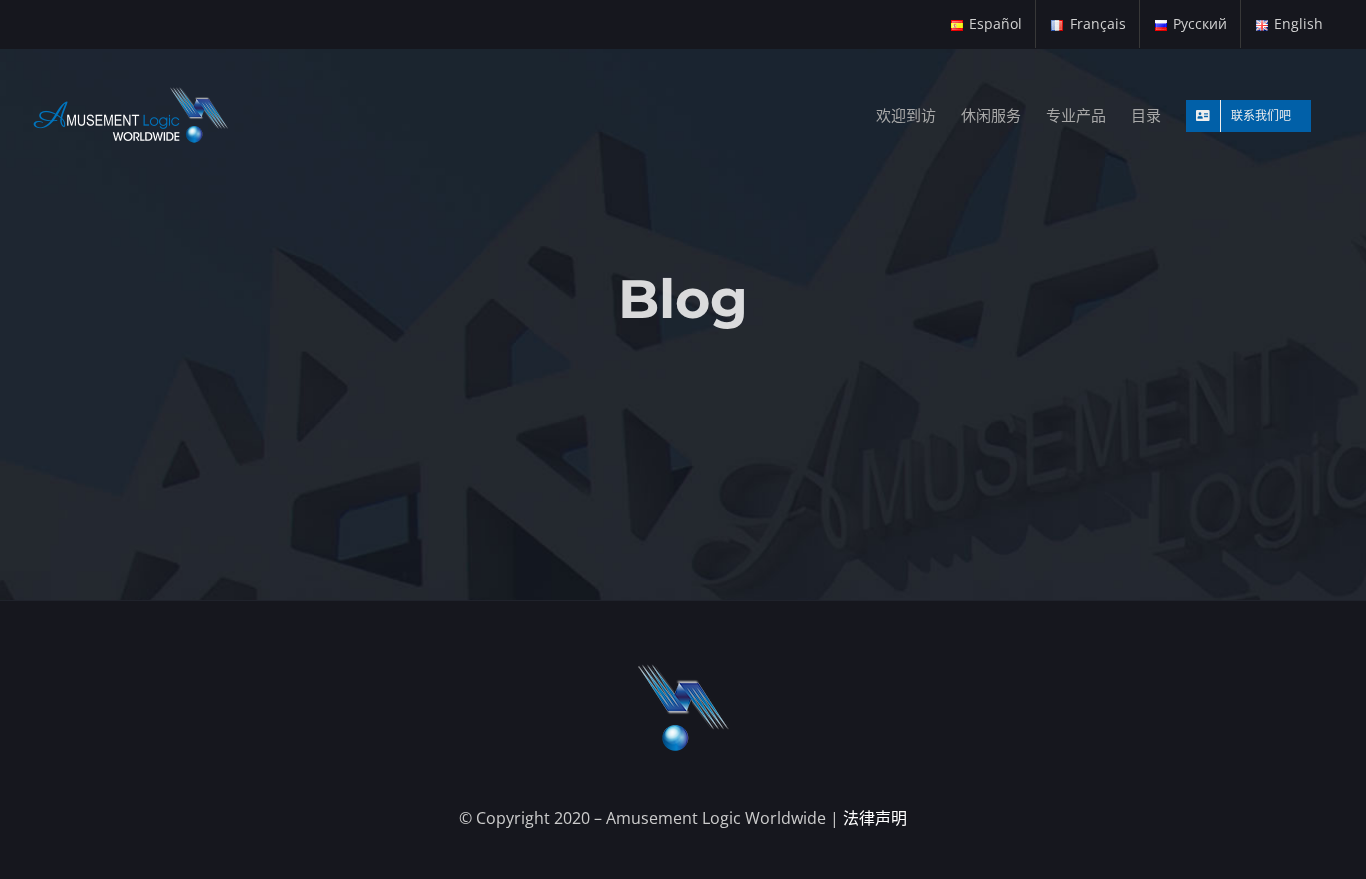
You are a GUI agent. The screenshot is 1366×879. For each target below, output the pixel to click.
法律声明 (875, 818)
